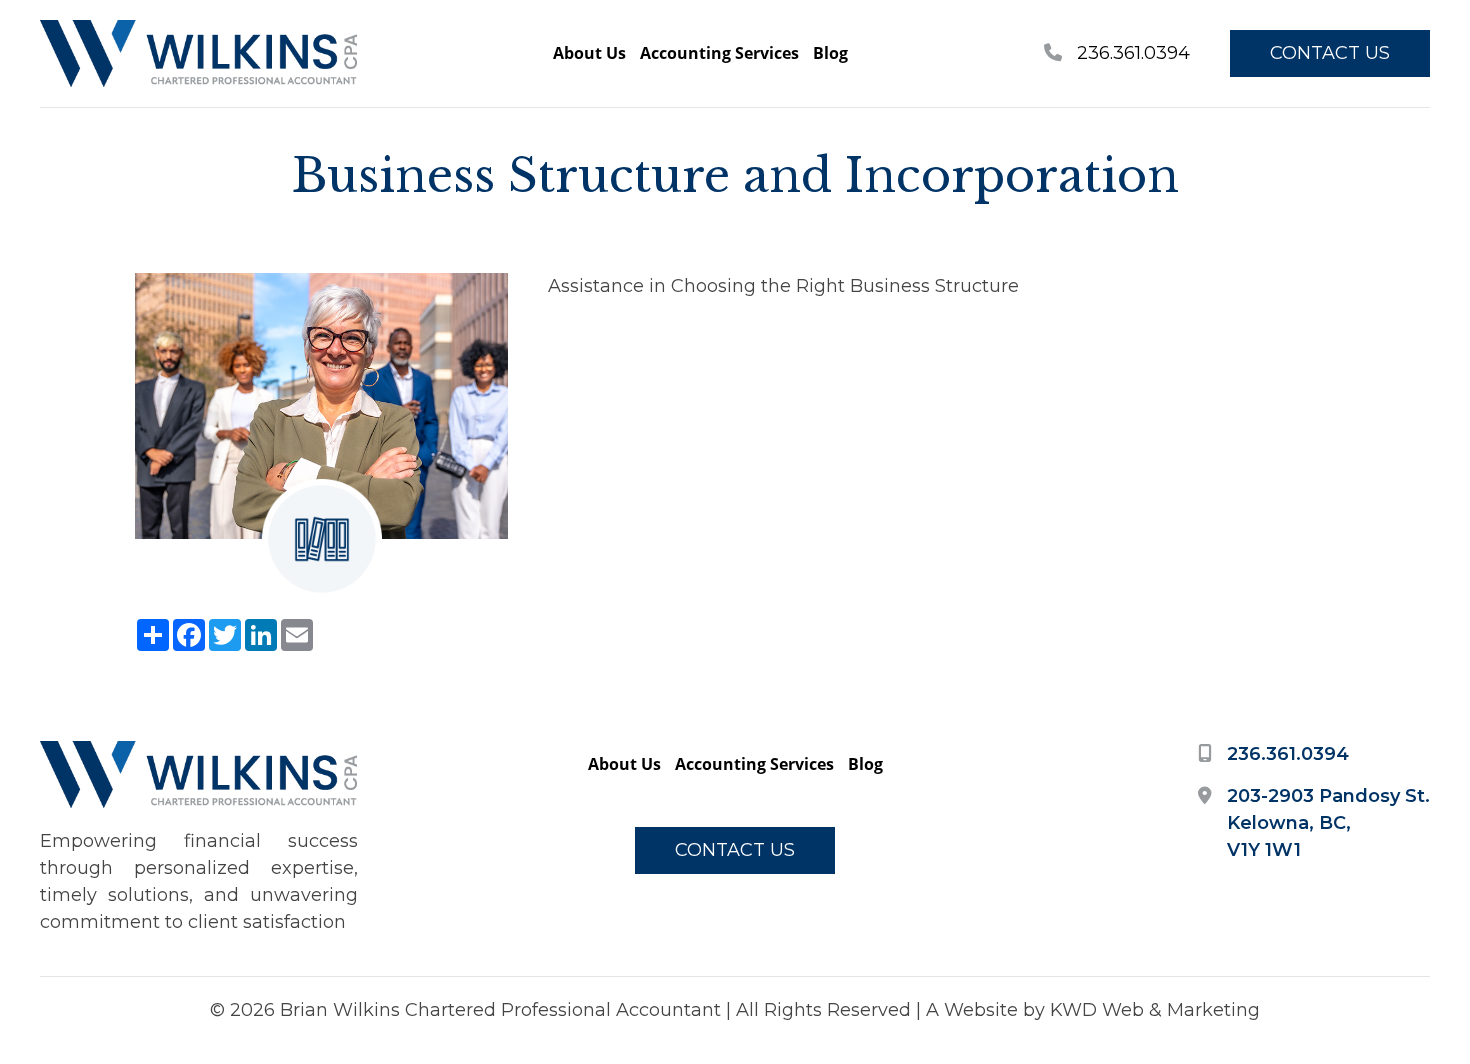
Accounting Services (719, 53)
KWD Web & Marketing (1155, 1010)
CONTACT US (1330, 53)
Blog (830, 53)
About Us (589, 53)
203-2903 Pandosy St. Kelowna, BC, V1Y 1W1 (1328, 823)
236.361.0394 (1131, 53)
